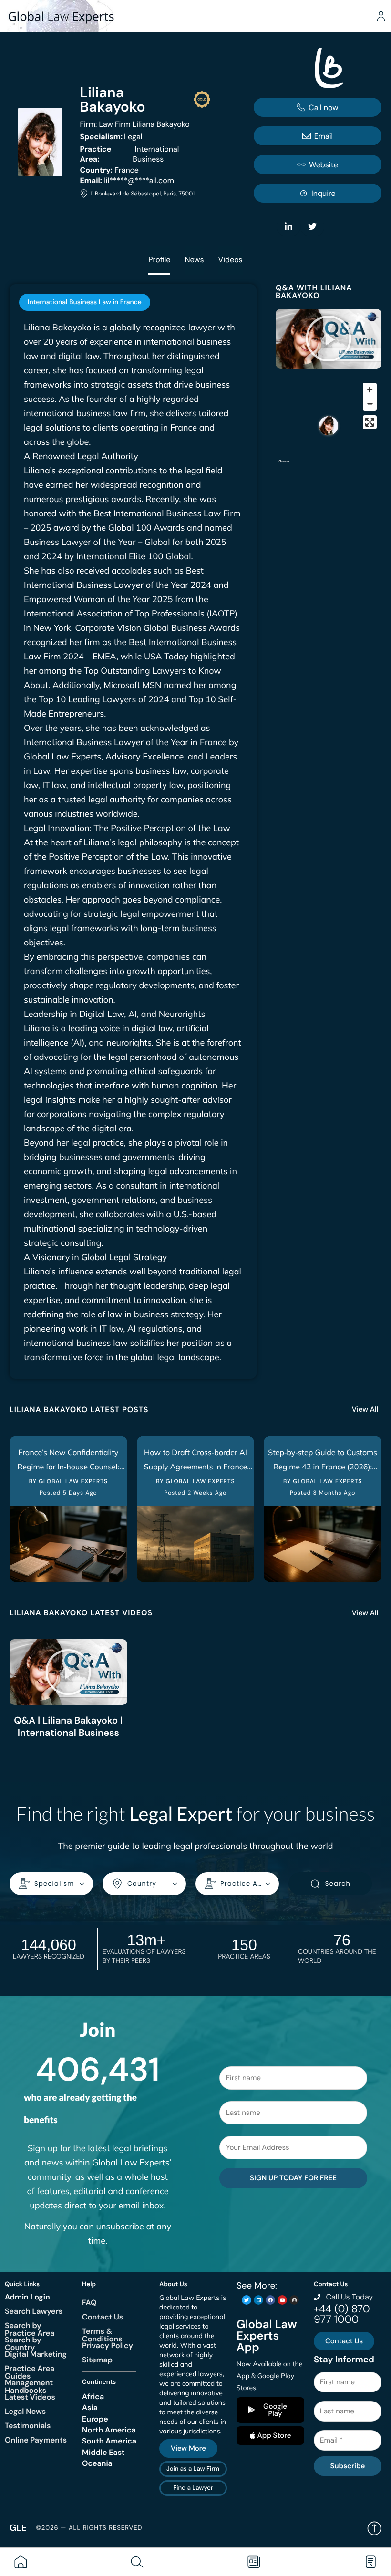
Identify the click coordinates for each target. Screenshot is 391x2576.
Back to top (374, 2528)
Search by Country (23, 2344)
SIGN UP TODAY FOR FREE (293, 2178)
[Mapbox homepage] (284, 465)
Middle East (103, 2452)
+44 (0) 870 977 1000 (342, 2314)
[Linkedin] (258, 2300)
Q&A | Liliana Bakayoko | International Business (68, 1727)
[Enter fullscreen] (370, 422)
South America (109, 2441)
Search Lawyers (34, 2311)
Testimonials (28, 2426)
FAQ (89, 2303)
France (109, 170)
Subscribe (347, 2466)
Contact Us (103, 2317)
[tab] (85, 302)
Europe (95, 2419)
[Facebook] (270, 2300)
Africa (93, 2396)
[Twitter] (247, 2300)
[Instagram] (294, 2300)
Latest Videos (30, 2397)
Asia (90, 2407)
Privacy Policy (108, 2345)
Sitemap (97, 2360)
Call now (323, 108)
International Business (129, 154)
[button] (329, 339)
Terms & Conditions (102, 2335)
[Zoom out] (370, 404)
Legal (111, 137)
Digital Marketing (36, 2354)
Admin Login (27, 2297)
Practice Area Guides (30, 2372)
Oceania (97, 2463)
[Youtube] (282, 2300)
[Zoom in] (370, 390)
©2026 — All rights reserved (89, 2528)
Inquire (324, 193)
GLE (18, 2528)
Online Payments (36, 2440)
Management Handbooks (29, 2386)
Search (338, 1883)
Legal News (25, 2411)
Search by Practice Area (30, 2329)
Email (324, 136)
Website (324, 165)
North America (109, 2430)
